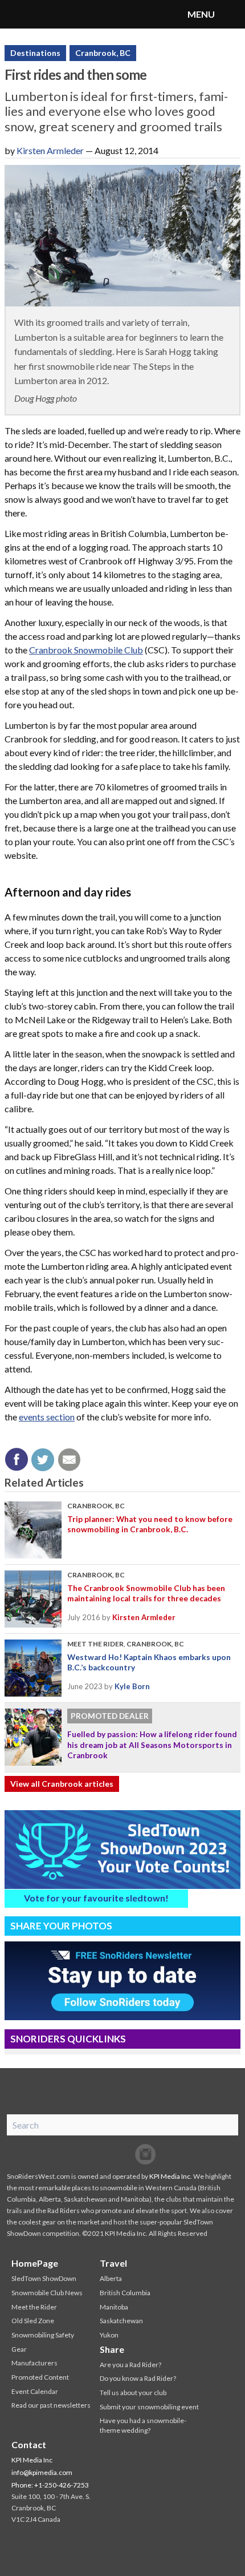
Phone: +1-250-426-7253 (50, 2485)
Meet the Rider (95, 1644)
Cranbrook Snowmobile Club (86, 650)
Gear (19, 2349)
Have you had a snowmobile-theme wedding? (143, 2425)
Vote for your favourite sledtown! (96, 1898)
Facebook (100, 2154)
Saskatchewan (121, 2321)
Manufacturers (34, 2363)
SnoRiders (54, 14)
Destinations (35, 53)
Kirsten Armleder (50, 150)
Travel (113, 2263)
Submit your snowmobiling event (149, 2407)
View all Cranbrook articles (62, 1784)
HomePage (35, 2263)
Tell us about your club (133, 2393)
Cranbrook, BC (103, 53)
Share (112, 2349)
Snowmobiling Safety (43, 2335)
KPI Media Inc (170, 2176)
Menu (231, 14)
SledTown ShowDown (44, 2278)
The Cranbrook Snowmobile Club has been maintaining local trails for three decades (146, 1593)
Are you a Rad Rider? (130, 2365)
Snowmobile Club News (47, 2293)
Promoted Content (40, 2377)
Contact (29, 2444)
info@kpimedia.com (42, 2472)
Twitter (122, 2154)
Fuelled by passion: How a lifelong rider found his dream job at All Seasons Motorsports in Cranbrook (152, 1745)
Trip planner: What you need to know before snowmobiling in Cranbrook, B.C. (150, 1524)
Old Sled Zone (33, 2321)
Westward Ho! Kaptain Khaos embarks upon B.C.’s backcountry (149, 1662)
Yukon (109, 2335)
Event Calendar (35, 2391)
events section (47, 1417)
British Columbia (125, 2293)
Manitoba (114, 2307)
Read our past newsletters (51, 2405)
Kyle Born (132, 1686)
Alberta (111, 2278)
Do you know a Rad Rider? (138, 2378)
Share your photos (61, 1926)
